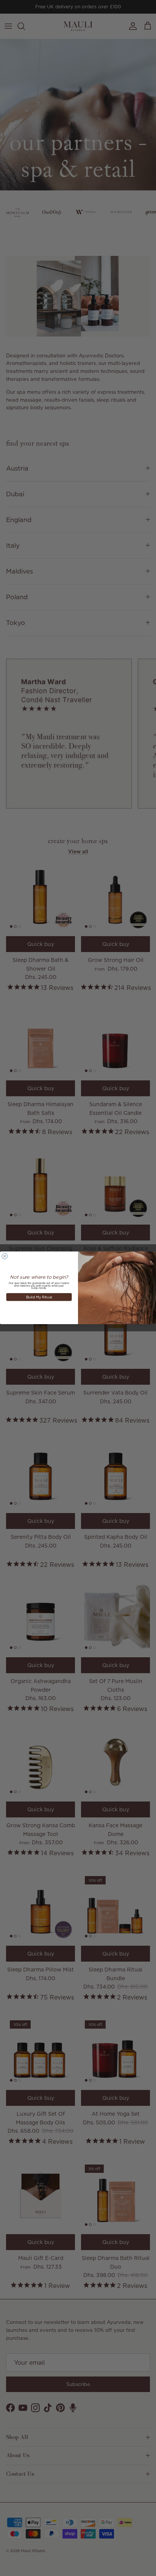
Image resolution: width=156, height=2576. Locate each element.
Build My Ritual (39, 1297)
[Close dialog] (5, 1256)
